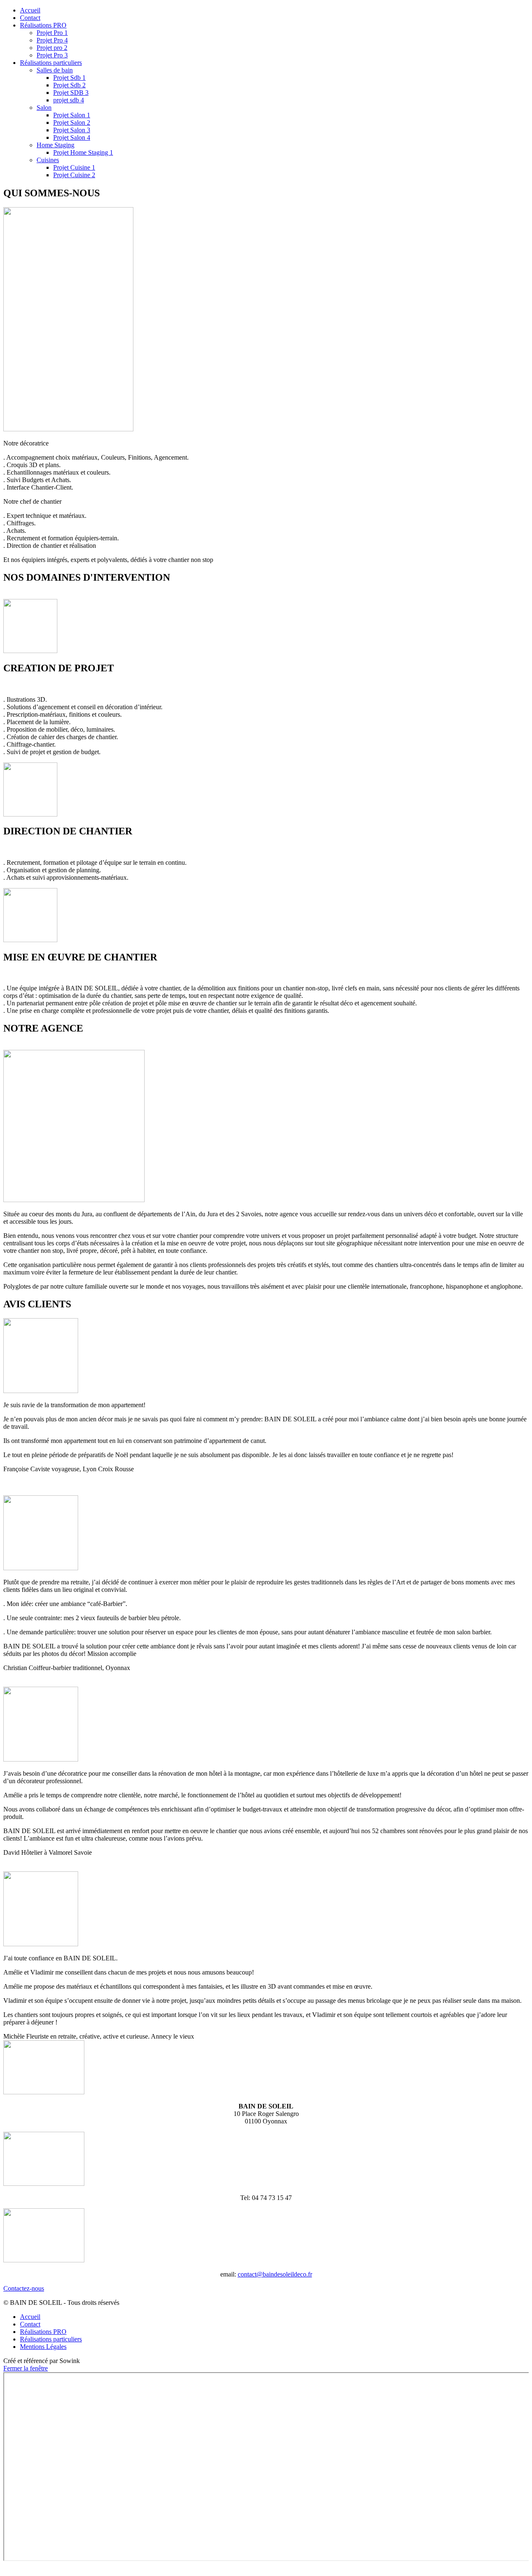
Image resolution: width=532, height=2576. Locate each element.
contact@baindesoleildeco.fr (275, 2274)
